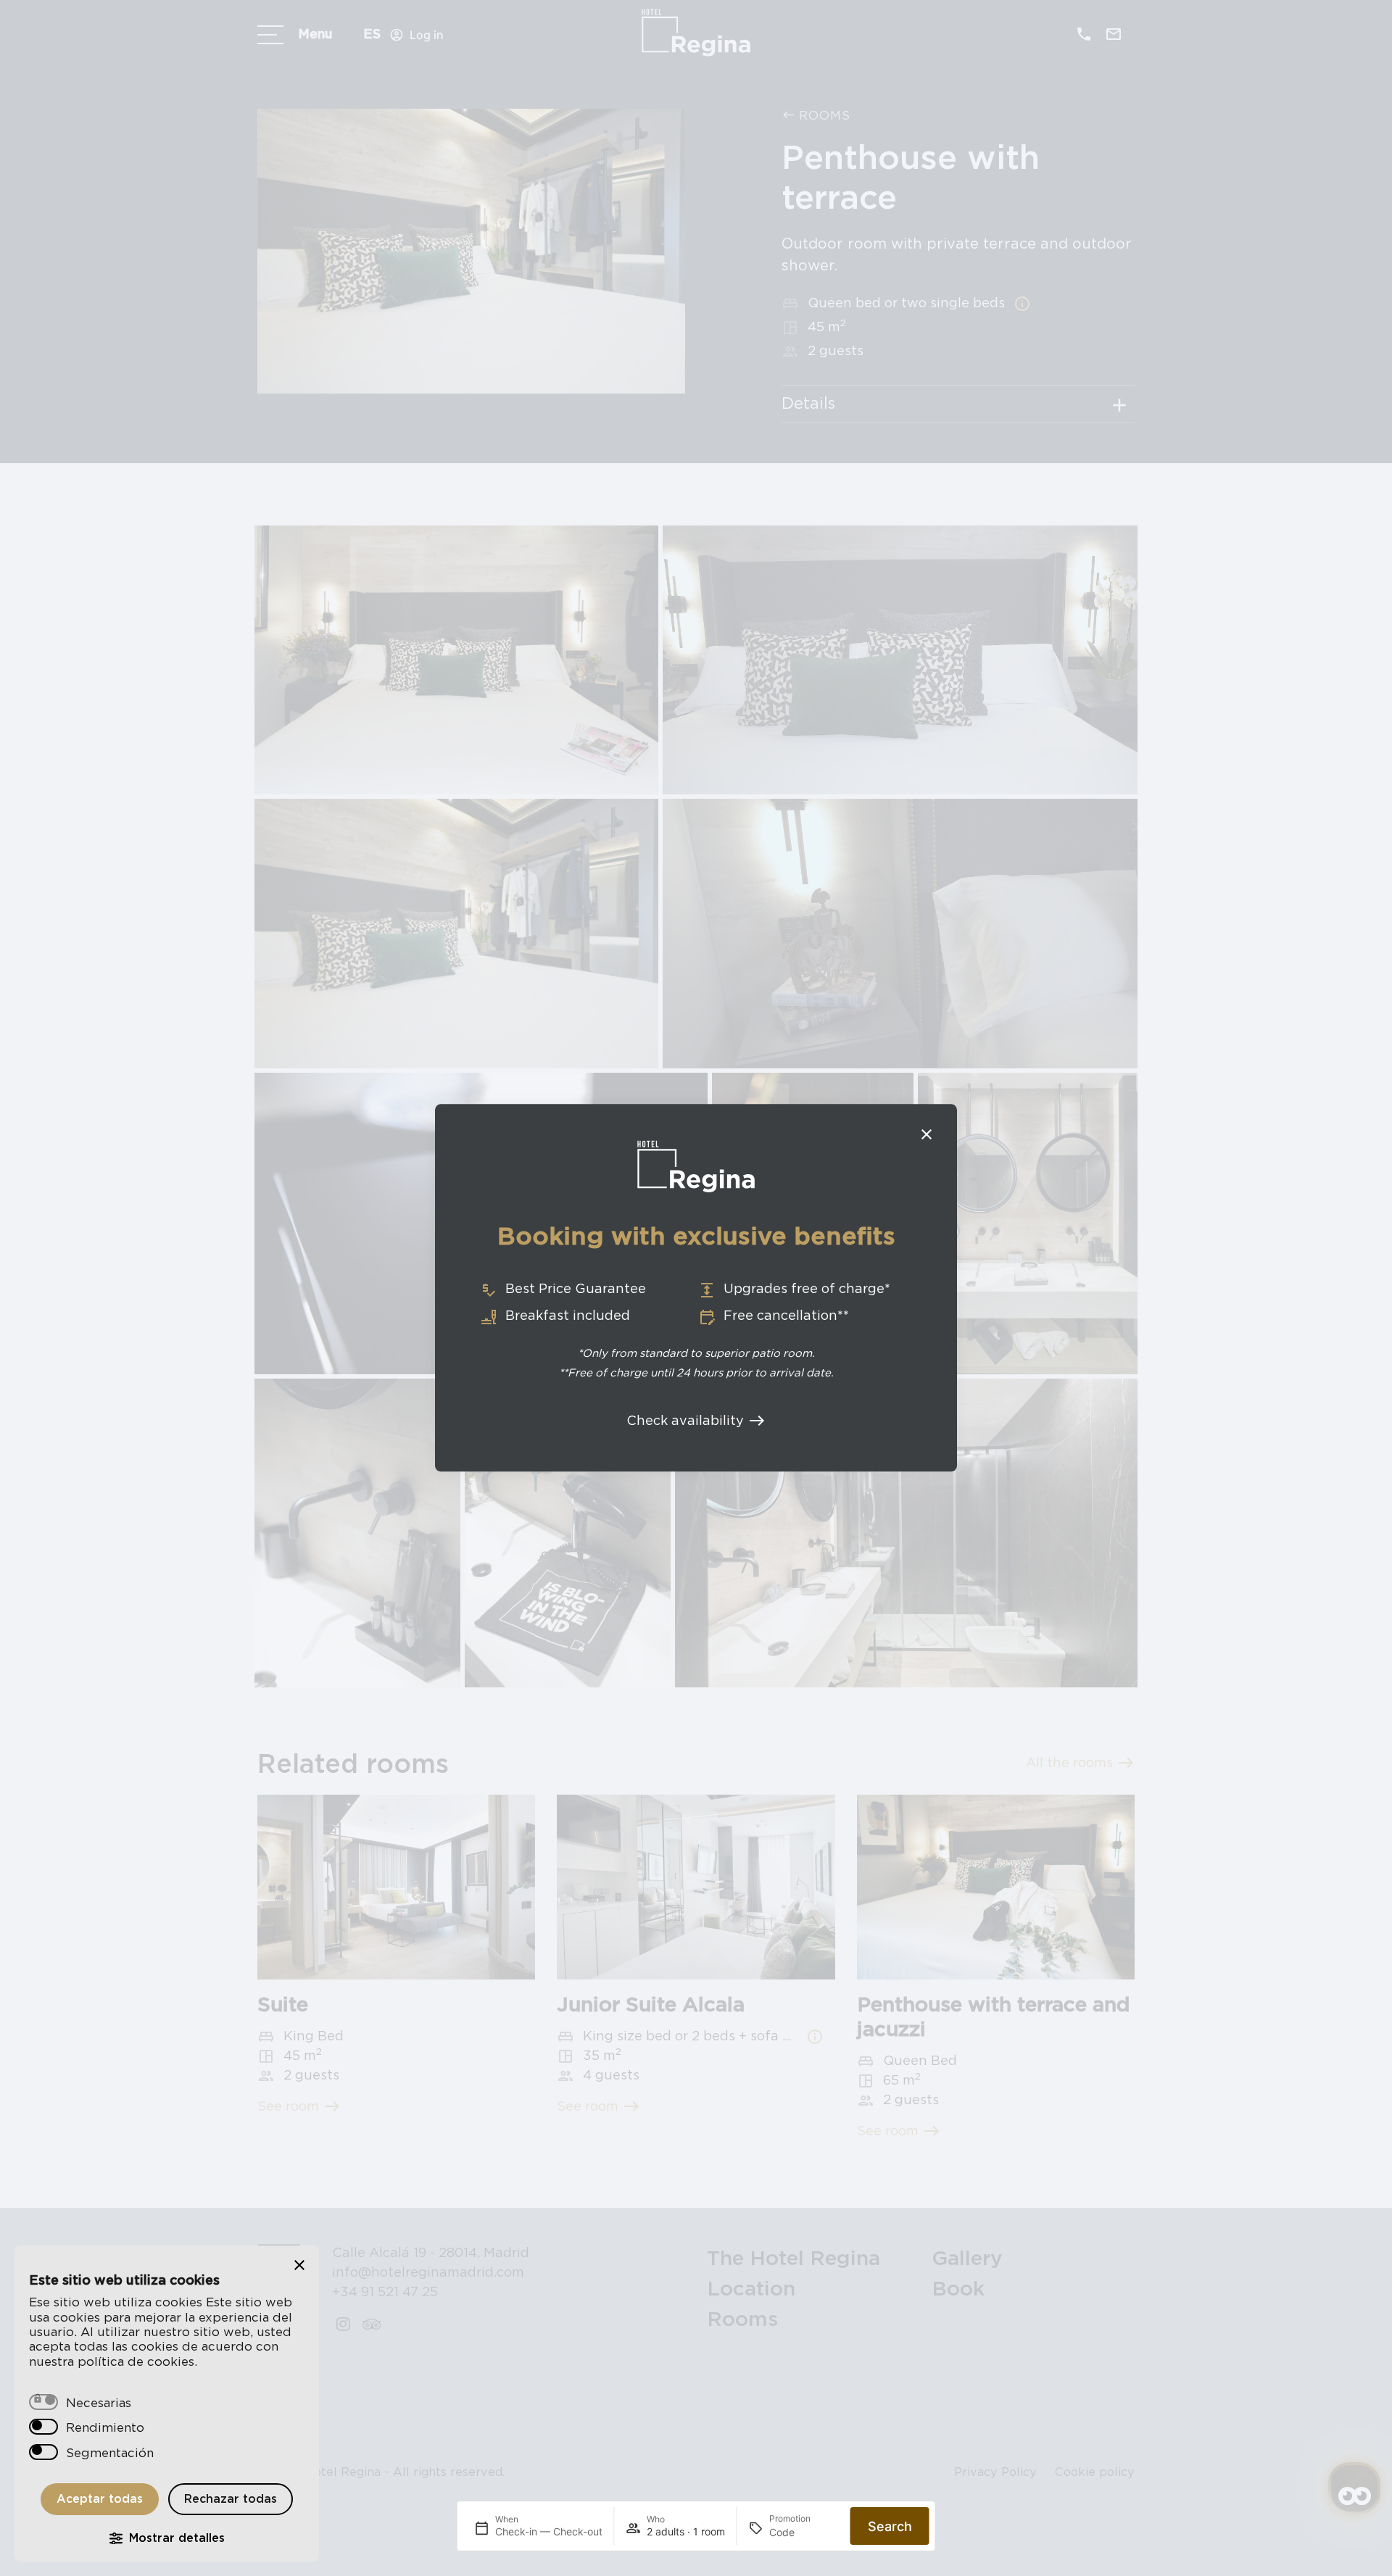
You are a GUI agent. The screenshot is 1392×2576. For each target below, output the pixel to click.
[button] (299, 2265)
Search (890, 2526)
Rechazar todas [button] (231, 2499)
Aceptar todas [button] (100, 2499)
